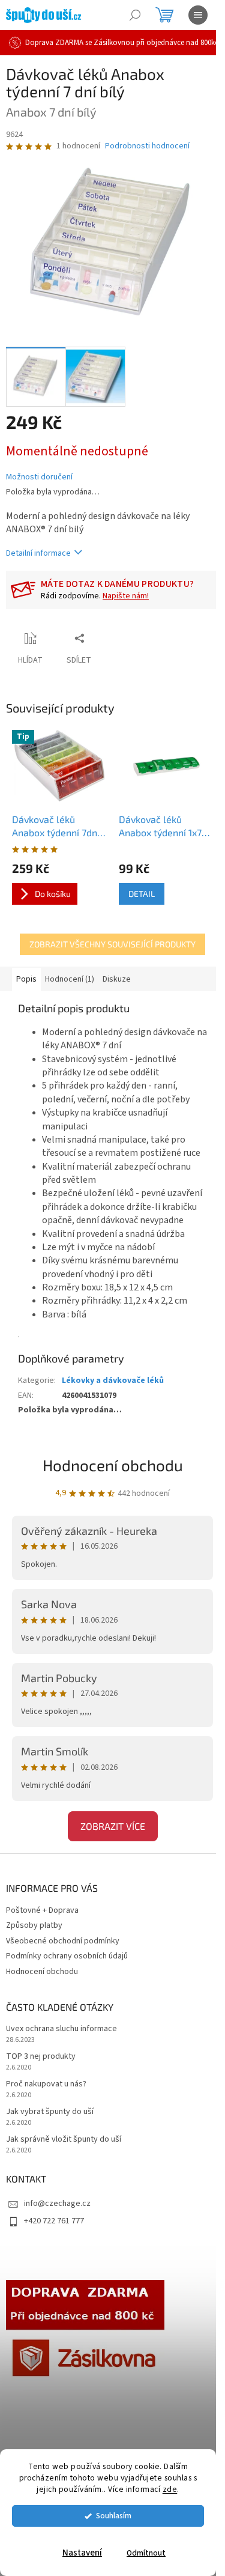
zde (170, 2489)
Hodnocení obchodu (113, 1465)
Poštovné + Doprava (42, 1910)
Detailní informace (38, 553)
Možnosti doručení (39, 477)
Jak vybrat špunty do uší (50, 2112)
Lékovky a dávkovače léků (113, 1381)
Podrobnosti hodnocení (147, 146)
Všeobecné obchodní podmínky (63, 1941)
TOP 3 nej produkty (41, 2057)
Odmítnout (146, 2553)
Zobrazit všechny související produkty (112, 944)
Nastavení (82, 2553)
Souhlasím (114, 2516)
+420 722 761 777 (54, 2221)
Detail (142, 894)
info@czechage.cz (57, 2204)
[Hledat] (135, 15)
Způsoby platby (34, 1925)
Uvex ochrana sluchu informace (61, 2029)
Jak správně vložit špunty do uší (64, 2140)
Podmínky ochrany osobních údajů (67, 1956)
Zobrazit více (113, 1826)
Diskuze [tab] (117, 979)
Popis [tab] (26, 979)
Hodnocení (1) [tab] (70, 979)
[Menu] (198, 15)
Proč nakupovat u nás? (46, 2084)
